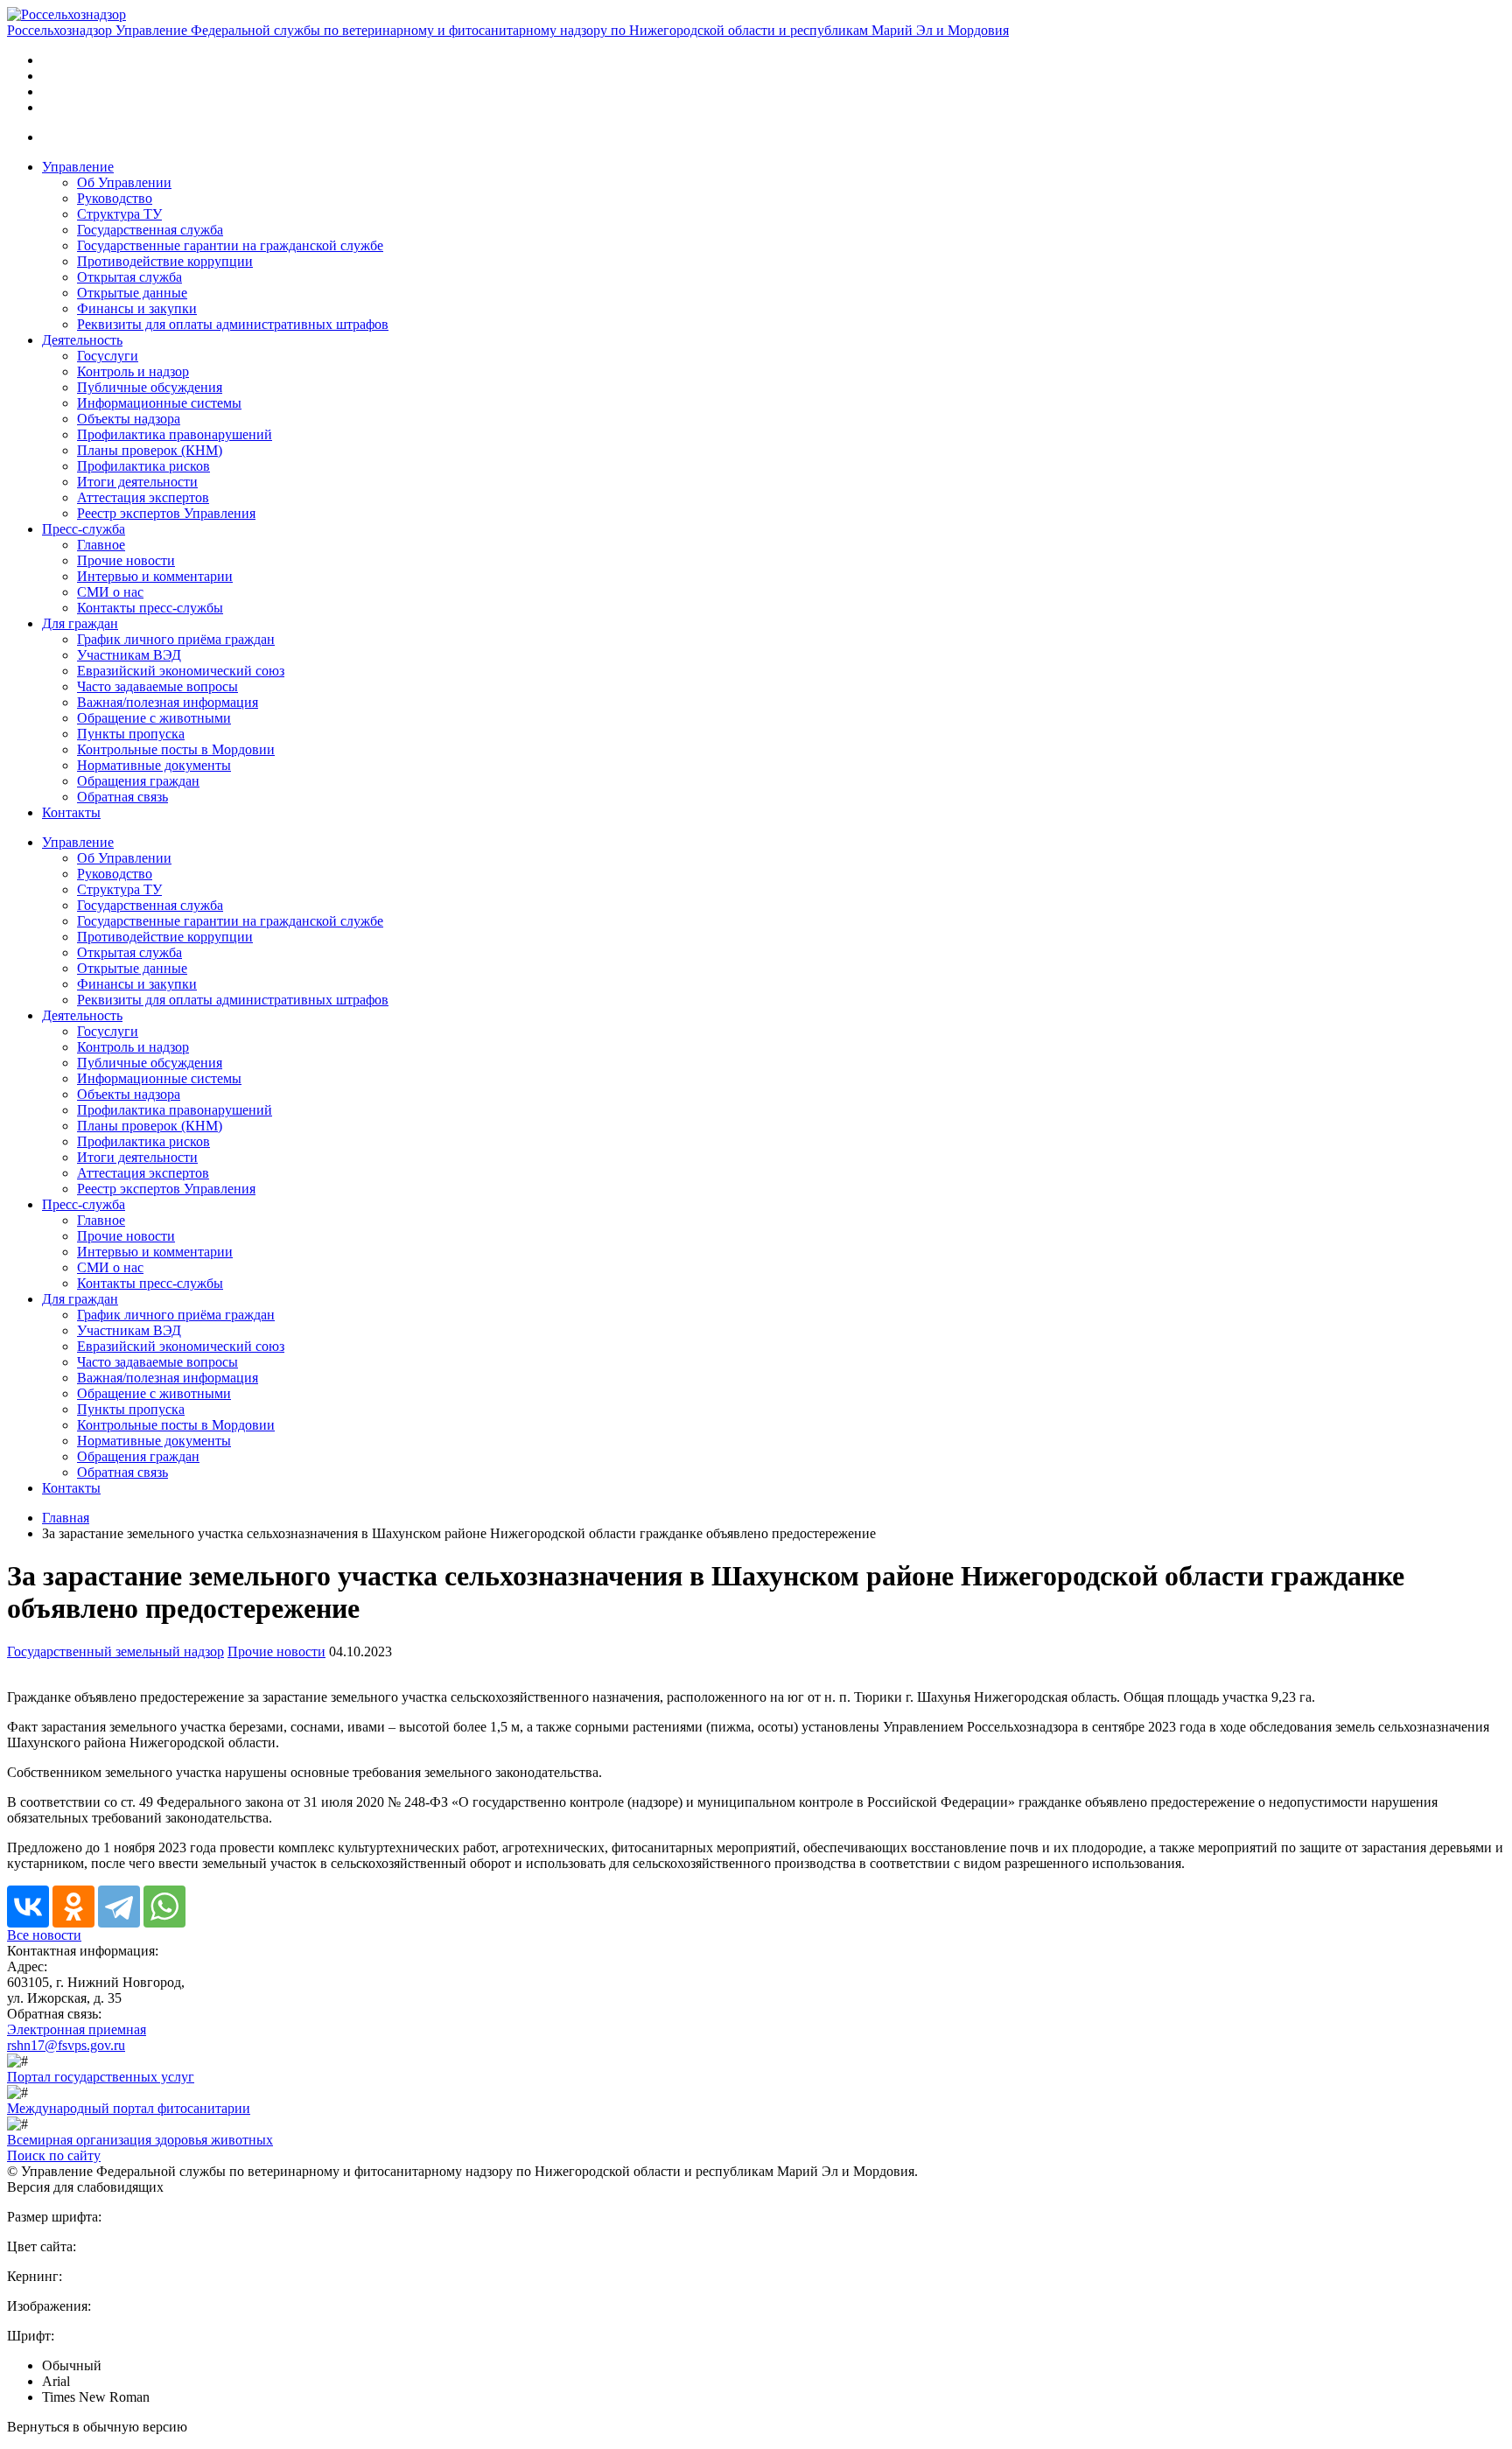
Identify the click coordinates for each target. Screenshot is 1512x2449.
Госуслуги (108, 356)
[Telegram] (119, 1907)
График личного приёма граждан (176, 639)
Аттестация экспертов (143, 497)
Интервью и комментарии (155, 576)
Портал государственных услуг (101, 2077)
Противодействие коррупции (165, 261)
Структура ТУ (119, 214)
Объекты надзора (129, 419)
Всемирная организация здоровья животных (140, 2140)
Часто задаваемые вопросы (157, 686)
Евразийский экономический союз (181, 671)
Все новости (44, 1935)
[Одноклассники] (73, 1907)
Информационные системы (159, 403)
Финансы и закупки (137, 308)
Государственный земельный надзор (115, 1651)
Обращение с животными (154, 718)
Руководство (115, 198)
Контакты (71, 812)
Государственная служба (150, 230)
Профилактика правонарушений (175, 434)
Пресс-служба (84, 529)
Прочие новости (126, 560)
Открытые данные (132, 293)
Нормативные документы (154, 765)
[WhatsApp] (164, 1907)
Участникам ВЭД (129, 655)
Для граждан (80, 623)
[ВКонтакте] (28, 1907)
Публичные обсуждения (150, 387)
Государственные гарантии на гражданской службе (230, 245)
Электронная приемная (77, 2029)
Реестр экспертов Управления (166, 513)
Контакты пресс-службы (150, 608)
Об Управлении (124, 182)
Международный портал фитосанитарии (129, 2108)
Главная (66, 1518)
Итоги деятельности (137, 482)
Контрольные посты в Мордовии (176, 749)
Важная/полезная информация (168, 702)
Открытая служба (129, 277)
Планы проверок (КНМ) (150, 450)
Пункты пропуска (131, 734)
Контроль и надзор (133, 371)
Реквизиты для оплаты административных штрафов (233, 324)
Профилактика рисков (143, 466)
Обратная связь (122, 797)
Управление (78, 167)
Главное (101, 545)
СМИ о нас (110, 592)
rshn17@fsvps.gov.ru (66, 2045)
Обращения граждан (138, 781)
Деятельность (82, 340)
